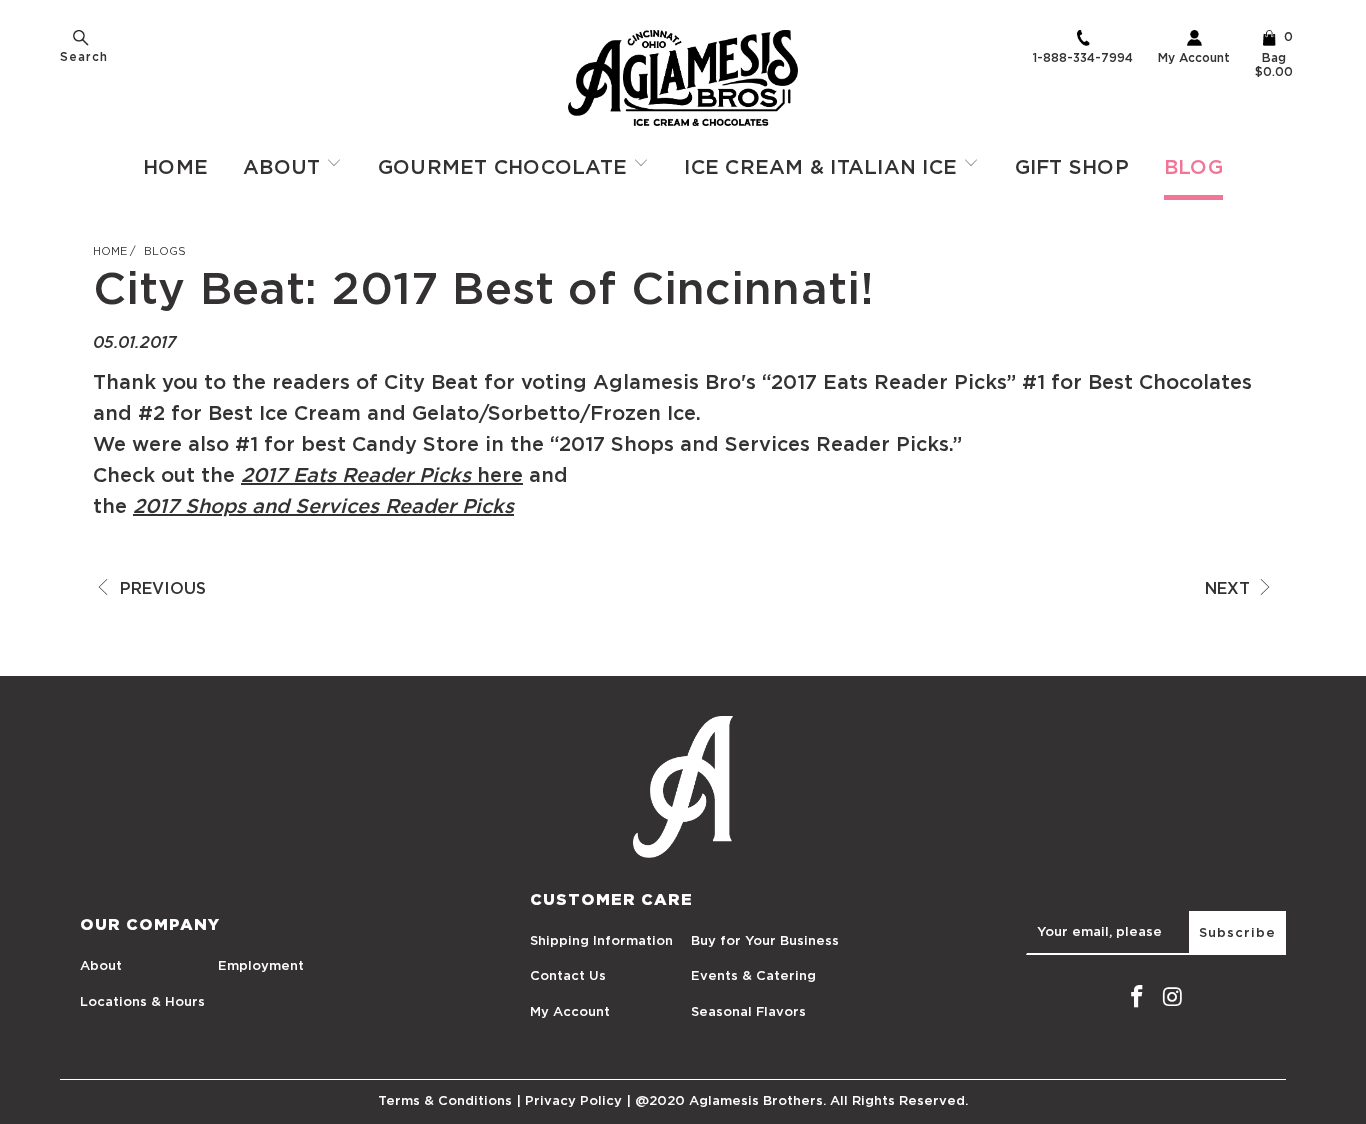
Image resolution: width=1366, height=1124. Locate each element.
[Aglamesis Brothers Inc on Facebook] (1137, 998)
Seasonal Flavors (748, 1012)
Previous (160, 589)
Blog (1193, 168)
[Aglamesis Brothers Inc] (683, 78)
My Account (1194, 58)
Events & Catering (753, 976)
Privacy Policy (573, 1101)
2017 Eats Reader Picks (356, 476)
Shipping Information (601, 941)
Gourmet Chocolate (506, 168)
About (285, 168)
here (497, 476)
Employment (261, 966)
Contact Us (568, 976)
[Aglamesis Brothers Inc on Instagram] (1173, 998)
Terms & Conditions (445, 1101)
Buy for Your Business (765, 941)
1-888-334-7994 (1083, 58)
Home (175, 168)
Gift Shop (1072, 168)
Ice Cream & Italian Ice (823, 168)
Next (1230, 589)
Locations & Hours (142, 1002)
